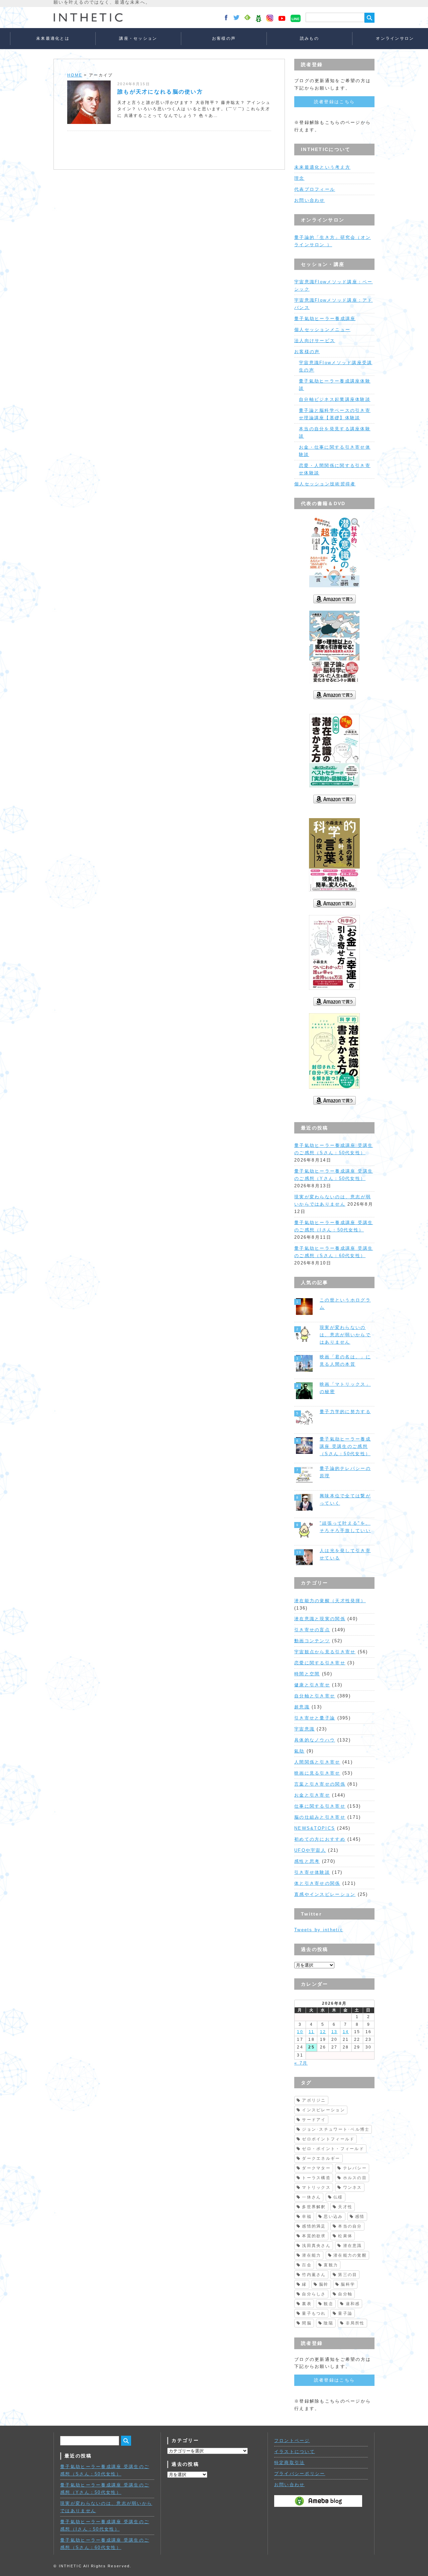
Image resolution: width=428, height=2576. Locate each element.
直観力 (331, 2265)
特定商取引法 (290, 2463)
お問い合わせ (310, 200)
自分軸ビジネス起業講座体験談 (335, 399)
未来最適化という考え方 (322, 167)
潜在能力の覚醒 (350, 2255)
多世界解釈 (314, 2207)
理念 (299, 178)
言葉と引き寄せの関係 (320, 1784)
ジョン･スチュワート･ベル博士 (336, 2129)
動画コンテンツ (312, 1641)
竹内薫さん (314, 2275)
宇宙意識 (304, 1729)
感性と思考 (307, 1861)
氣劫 (299, 1751)
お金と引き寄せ (312, 1795)
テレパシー (355, 2168)
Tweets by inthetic (319, 1930)
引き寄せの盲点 (312, 1630)
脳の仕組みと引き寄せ (320, 1817)
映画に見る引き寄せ (317, 1773)
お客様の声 (224, 38)
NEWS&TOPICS (315, 1828)
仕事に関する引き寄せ (320, 1806)
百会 (307, 2265)
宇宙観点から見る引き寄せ (325, 1652)
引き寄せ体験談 (312, 1872)
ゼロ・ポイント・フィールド (333, 2149)
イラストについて (295, 2452)
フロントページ (292, 2441)
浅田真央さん (316, 2246)
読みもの (309, 38)
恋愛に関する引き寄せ (320, 1663)
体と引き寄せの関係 (317, 1883)
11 (312, 2032)
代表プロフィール (315, 189)
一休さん (311, 2197)
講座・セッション (138, 38)
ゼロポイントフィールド (328, 2139)
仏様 (338, 2197)
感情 (360, 2217)
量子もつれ (314, 2313)
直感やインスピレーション (325, 1894)
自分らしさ (314, 2294)
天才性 (345, 2207)
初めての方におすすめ (320, 1839)
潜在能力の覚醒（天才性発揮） (330, 1601)
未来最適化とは (53, 38)
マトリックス (316, 2187)
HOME (75, 75)
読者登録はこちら (334, 102)
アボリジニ (314, 2100)
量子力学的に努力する (345, 1412)
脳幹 (324, 2284)
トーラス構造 (316, 2178)
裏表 (307, 2304)
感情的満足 (314, 2226)
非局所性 (355, 2323)
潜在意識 (353, 2246)
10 (300, 2032)
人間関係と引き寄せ (317, 1762)
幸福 (307, 2217)
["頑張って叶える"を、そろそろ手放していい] (305, 1530)
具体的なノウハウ (315, 1740)
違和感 (353, 2304)
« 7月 (301, 2063)
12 (323, 2032)
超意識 (302, 1707)
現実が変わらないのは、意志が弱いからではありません (345, 1335)
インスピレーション (324, 2110)
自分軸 (345, 2294)
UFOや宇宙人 (310, 1850)
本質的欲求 (314, 2236)
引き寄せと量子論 (315, 1718)
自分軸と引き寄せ (315, 1696)
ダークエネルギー (321, 2158)
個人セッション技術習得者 (325, 484)
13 (335, 2032)
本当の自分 (350, 2226)
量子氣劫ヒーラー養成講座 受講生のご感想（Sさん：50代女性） (345, 1446)
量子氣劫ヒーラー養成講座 (325, 319)
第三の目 (348, 2275)
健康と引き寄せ (312, 1685)
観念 (329, 2304)
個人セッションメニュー (322, 330)
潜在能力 (311, 2255)
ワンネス (353, 2187)
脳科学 (348, 2284)
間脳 (307, 2323)
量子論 (345, 2313)
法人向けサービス (315, 341)
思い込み (333, 2217)
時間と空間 (307, 1674)
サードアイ (314, 2120)
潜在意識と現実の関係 (320, 1619)
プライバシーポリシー (300, 2474)
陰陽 (329, 2323)
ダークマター (316, 2168)
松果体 (345, 2236)
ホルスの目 (355, 2178)
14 (346, 2032)
